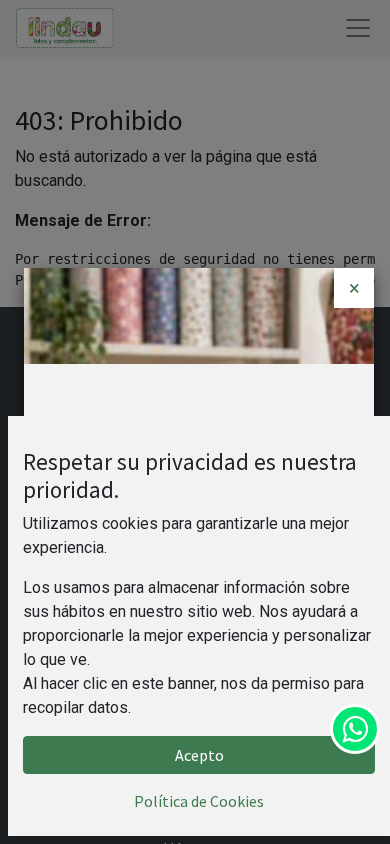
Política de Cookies (199, 801)
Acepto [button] (199, 755)
